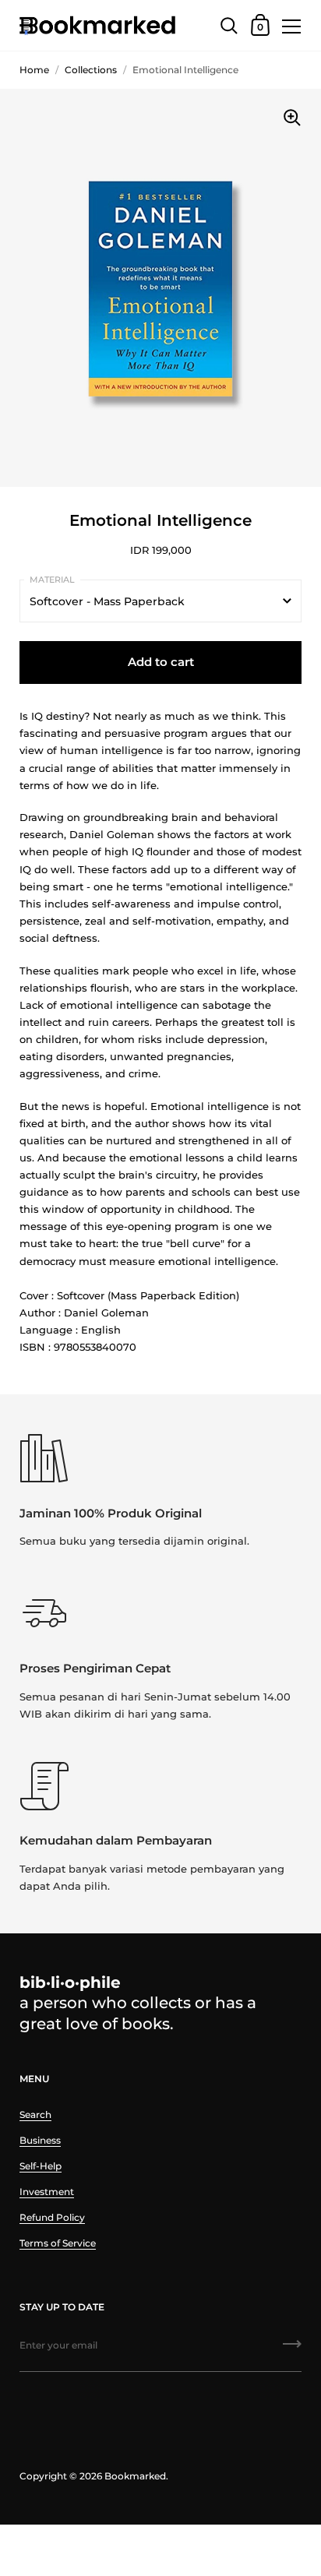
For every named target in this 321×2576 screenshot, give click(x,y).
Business (40, 2140)
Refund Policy (52, 2217)
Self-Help (41, 2166)
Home (34, 70)
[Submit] (292, 2349)
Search (35, 2114)
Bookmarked (135, 2476)
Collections (91, 70)
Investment (47, 2192)
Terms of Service (58, 2243)
